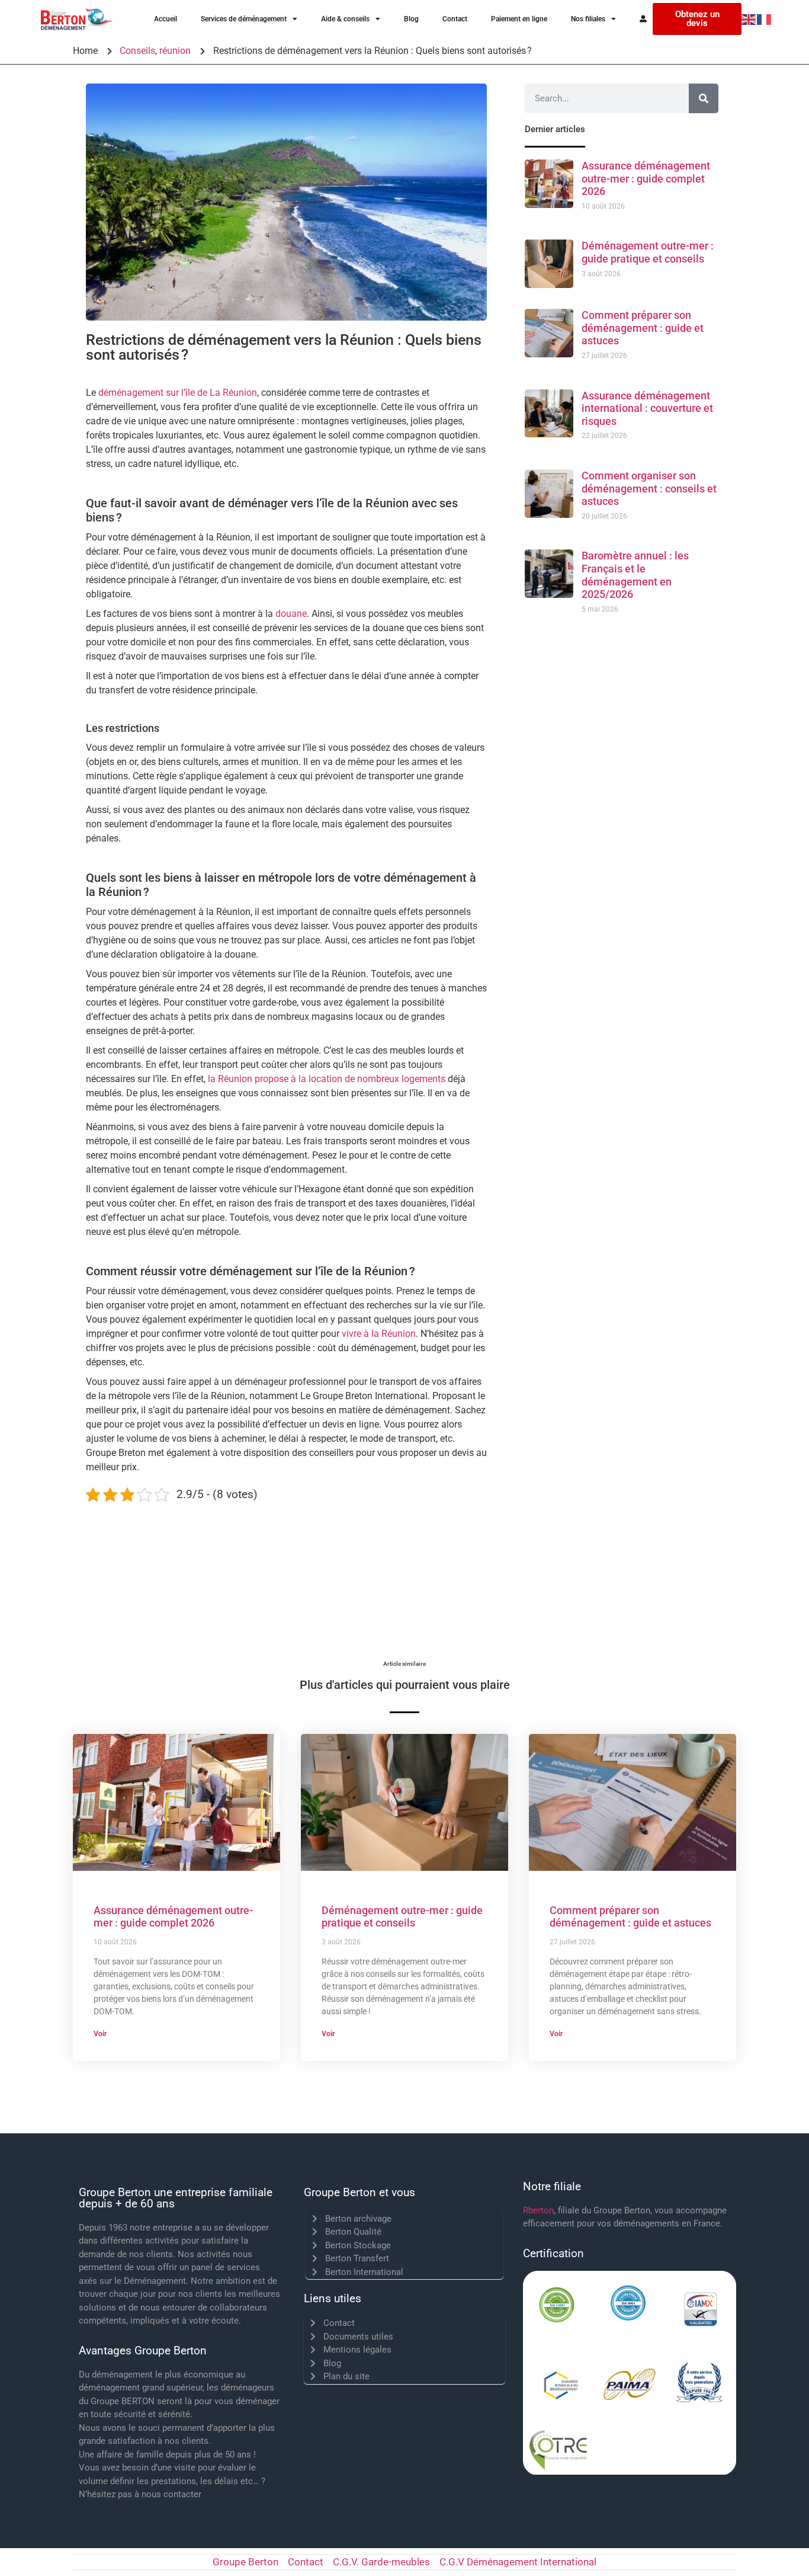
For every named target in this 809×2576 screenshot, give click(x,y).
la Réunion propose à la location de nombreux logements (327, 1079)
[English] (749, 19)
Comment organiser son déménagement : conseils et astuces (649, 488)
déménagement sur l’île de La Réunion (178, 393)
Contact (455, 19)
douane (291, 614)
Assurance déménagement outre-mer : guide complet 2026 (646, 178)
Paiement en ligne (519, 19)
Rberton (538, 2210)
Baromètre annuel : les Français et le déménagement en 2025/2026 (635, 575)
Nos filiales (588, 19)
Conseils (137, 51)
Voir (100, 2034)
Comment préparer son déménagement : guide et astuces (643, 328)
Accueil (166, 19)
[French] (765, 19)
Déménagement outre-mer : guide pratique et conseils (648, 252)
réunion (175, 51)
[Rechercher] (704, 98)
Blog (411, 19)
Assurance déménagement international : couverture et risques (647, 408)
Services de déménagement (244, 19)
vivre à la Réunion (379, 1334)
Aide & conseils (345, 19)
